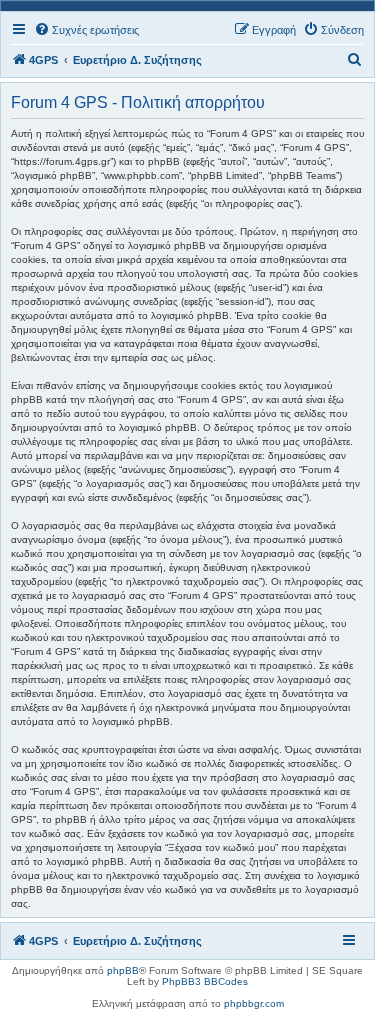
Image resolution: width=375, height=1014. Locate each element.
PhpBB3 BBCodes (205, 981)
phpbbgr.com (254, 1003)
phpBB (123, 970)
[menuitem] (86, 30)
